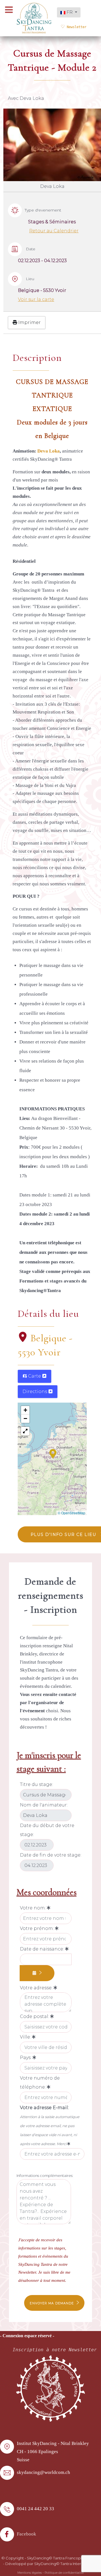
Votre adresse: (37, 1988)
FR (70, 12)
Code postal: (35, 2016)
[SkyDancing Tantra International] (50, 2388)
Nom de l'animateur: (44, 1805)
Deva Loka (49, 451)
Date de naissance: (43, 1949)
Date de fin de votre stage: (51, 1855)
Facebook (27, 2534)
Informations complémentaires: (45, 2175)
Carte (35, 1376)
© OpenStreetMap (72, 1513)
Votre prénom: (37, 1928)
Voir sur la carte (36, 299)
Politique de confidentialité (64, 2573)
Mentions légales (30, 2573)
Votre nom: (33, 1908)
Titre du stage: (36, 1784)
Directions (35, 1392)
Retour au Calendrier (54, 231)
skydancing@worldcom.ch (43, 2472)
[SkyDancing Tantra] (34, 18)
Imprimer (29, 322)
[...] (37, 1973)
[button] (53, 1453)
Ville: (26, 2037)
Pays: (26, 2058)
